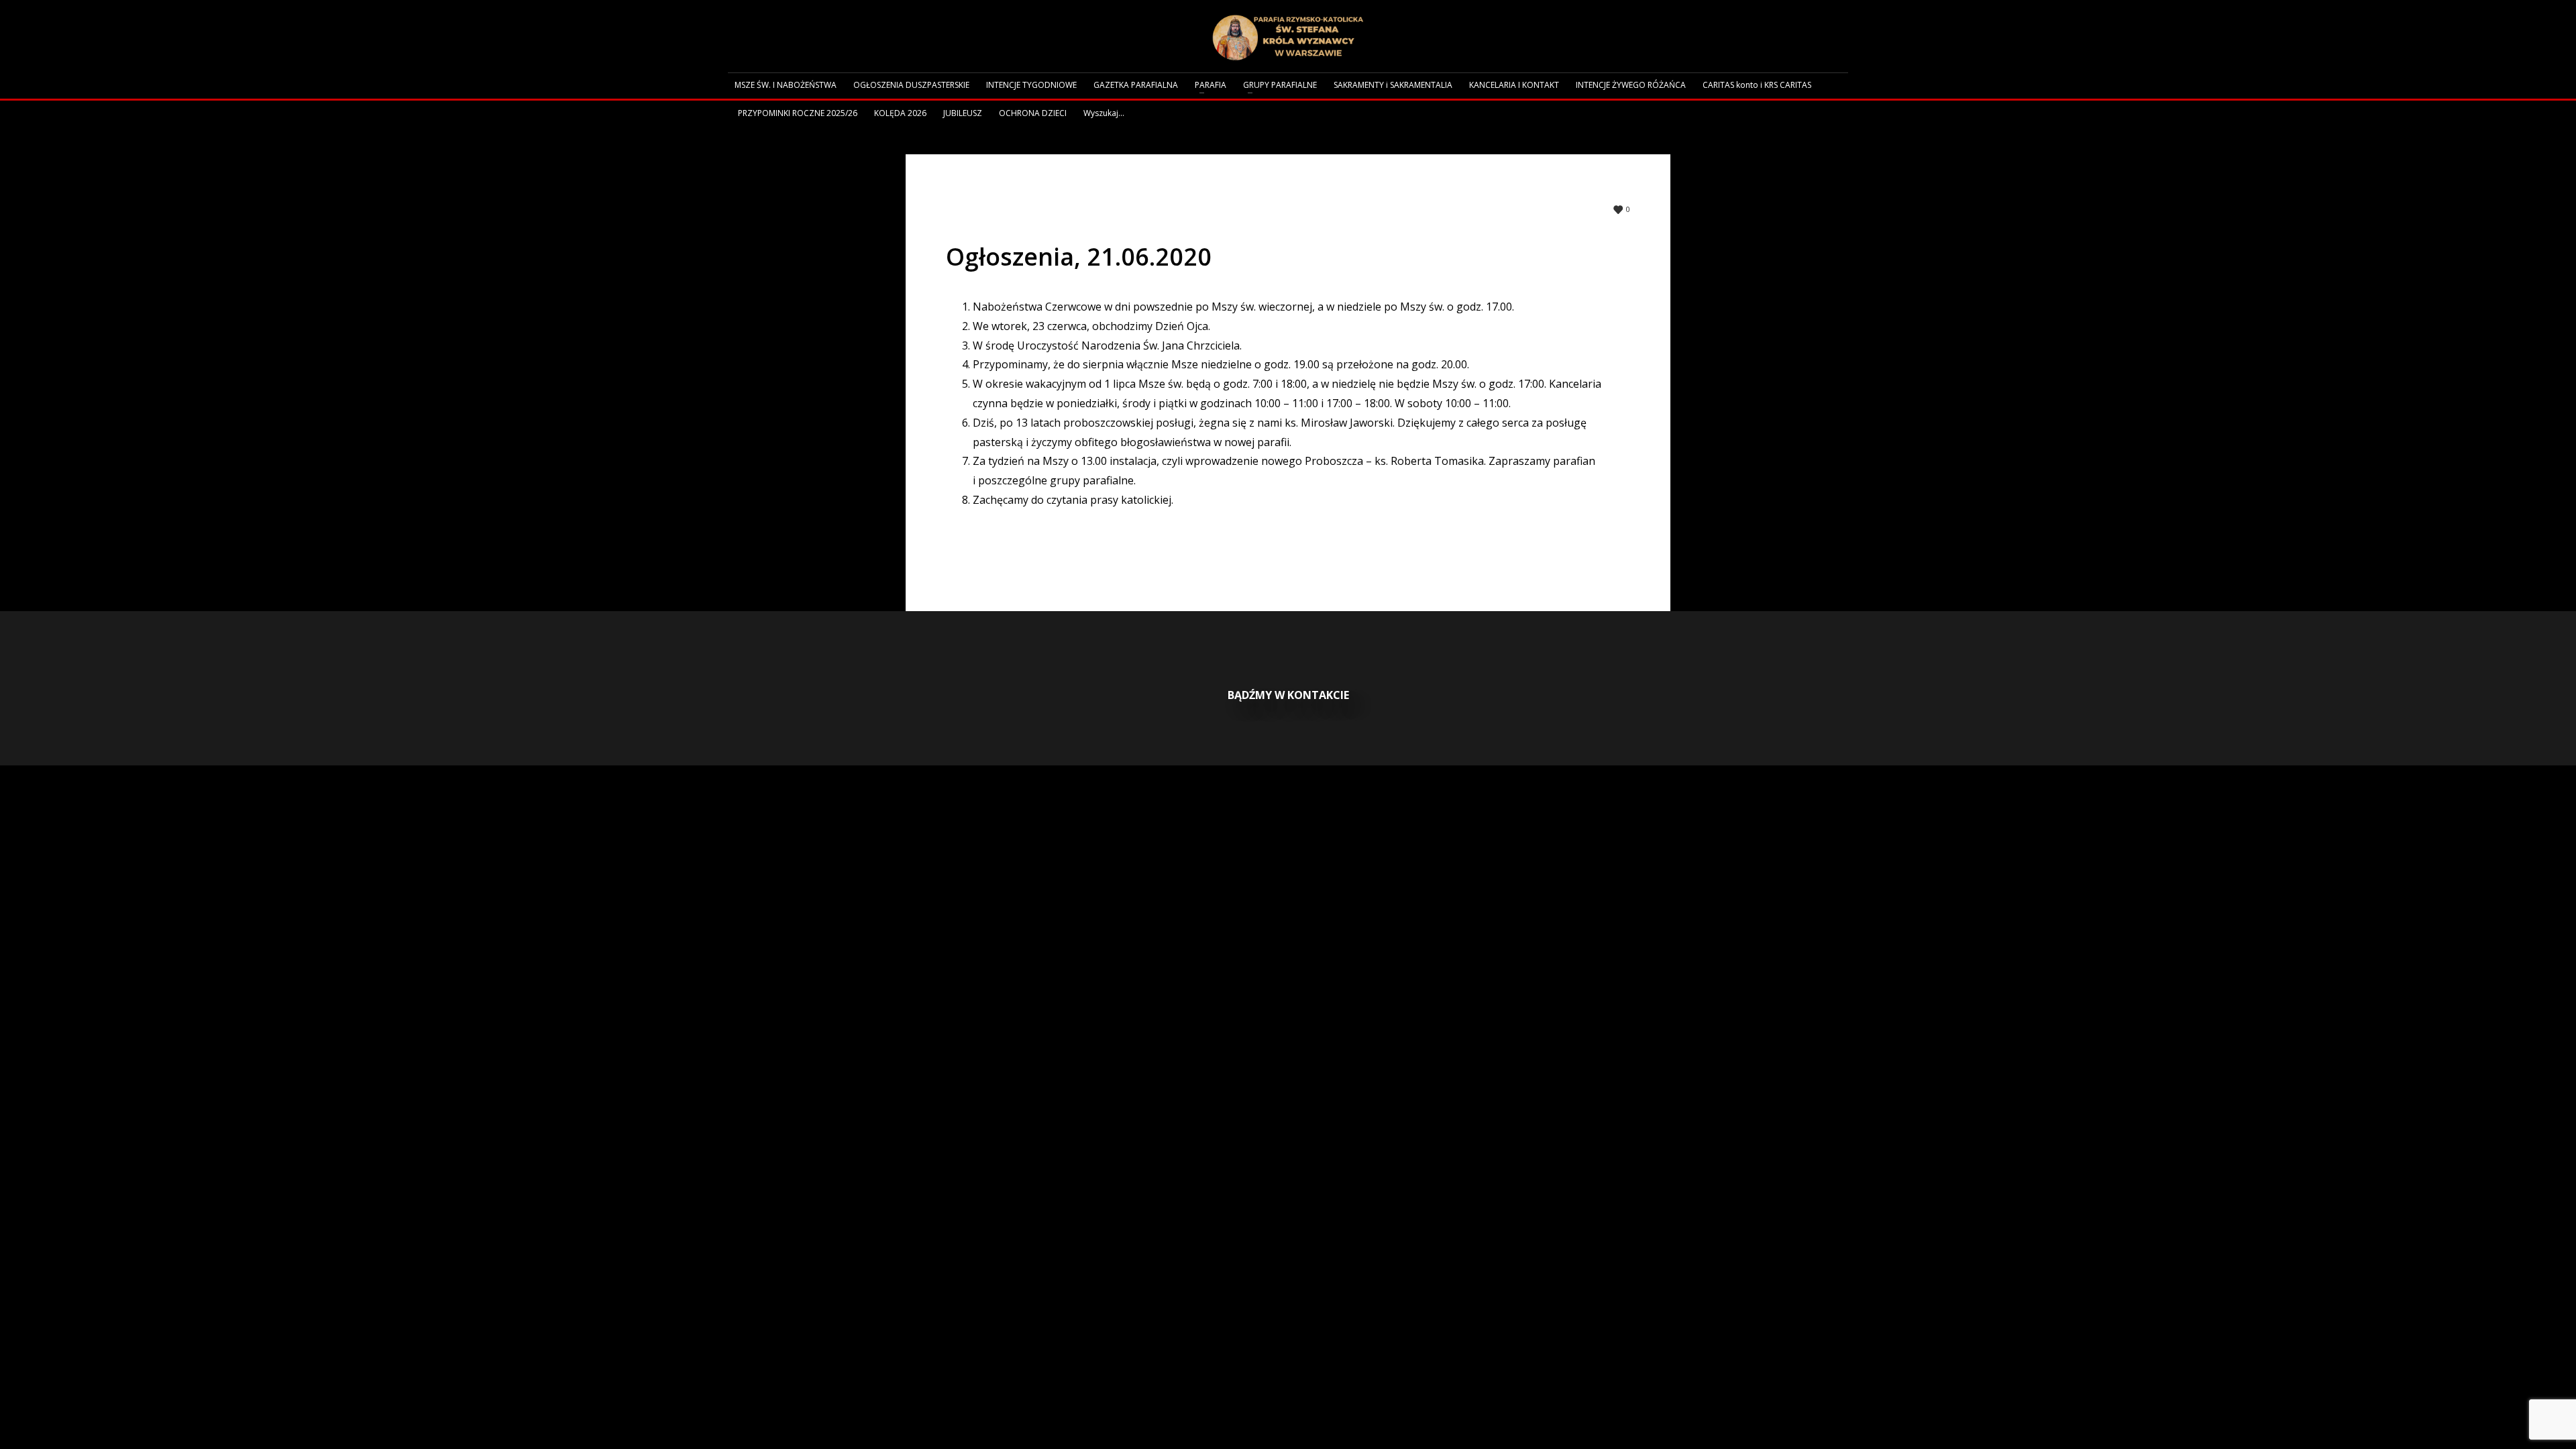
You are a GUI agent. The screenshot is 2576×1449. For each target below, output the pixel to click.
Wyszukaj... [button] (1104, 113)
